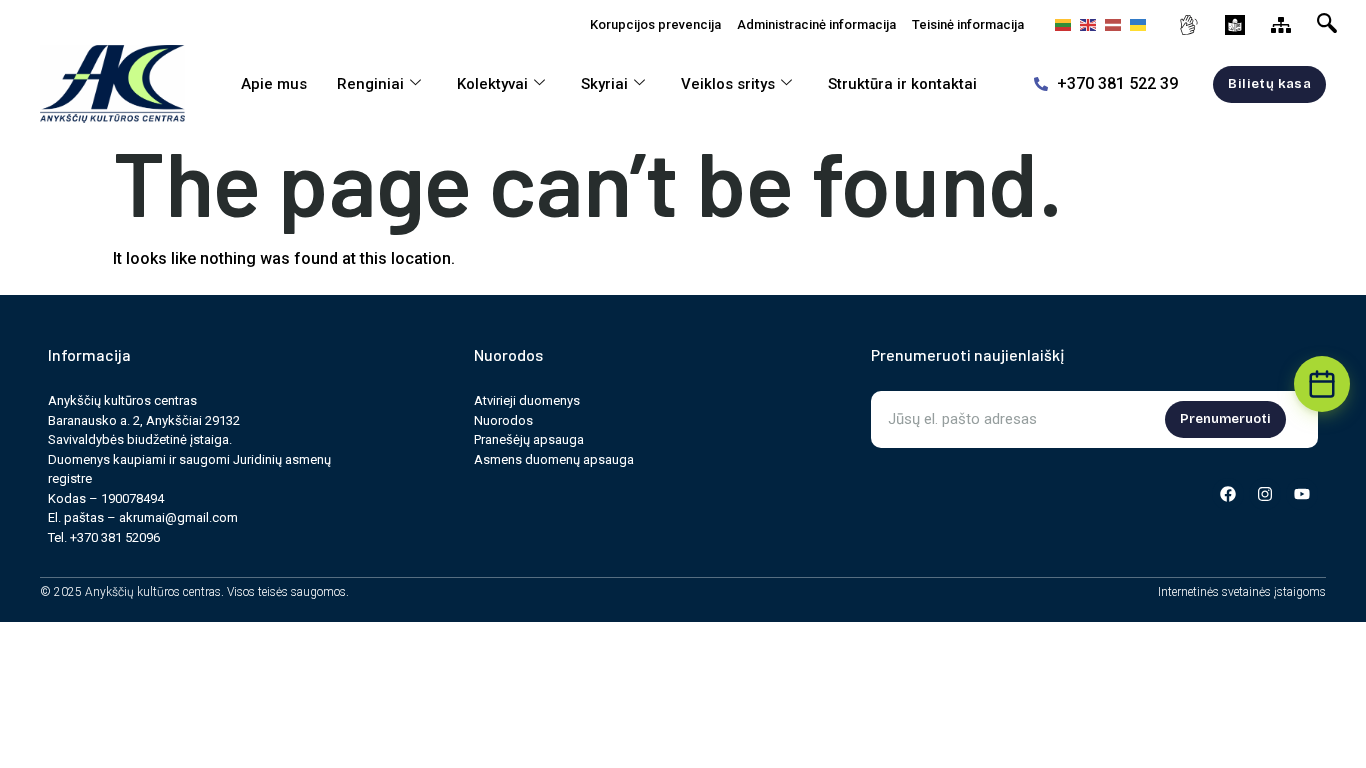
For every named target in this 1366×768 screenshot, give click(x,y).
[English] (1085, 24)
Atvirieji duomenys (527, 400)
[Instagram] (1265, 494)
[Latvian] (1110, 24)
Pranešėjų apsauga (529, 439)
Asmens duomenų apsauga (554, 459)
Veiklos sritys (728, 84)
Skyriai (604, 84)
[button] (1331, 19)
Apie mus (274, 84)
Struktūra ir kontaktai (902, 84)
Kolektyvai (492, 84)
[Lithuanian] (1060, 24)
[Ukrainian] (1135, 24)
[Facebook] (1228, 494)
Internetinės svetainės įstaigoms (1242, 592)
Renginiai (370, 84)
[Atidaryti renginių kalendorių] (1322, 384)
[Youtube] (1302, 494)
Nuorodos (503, 420)
